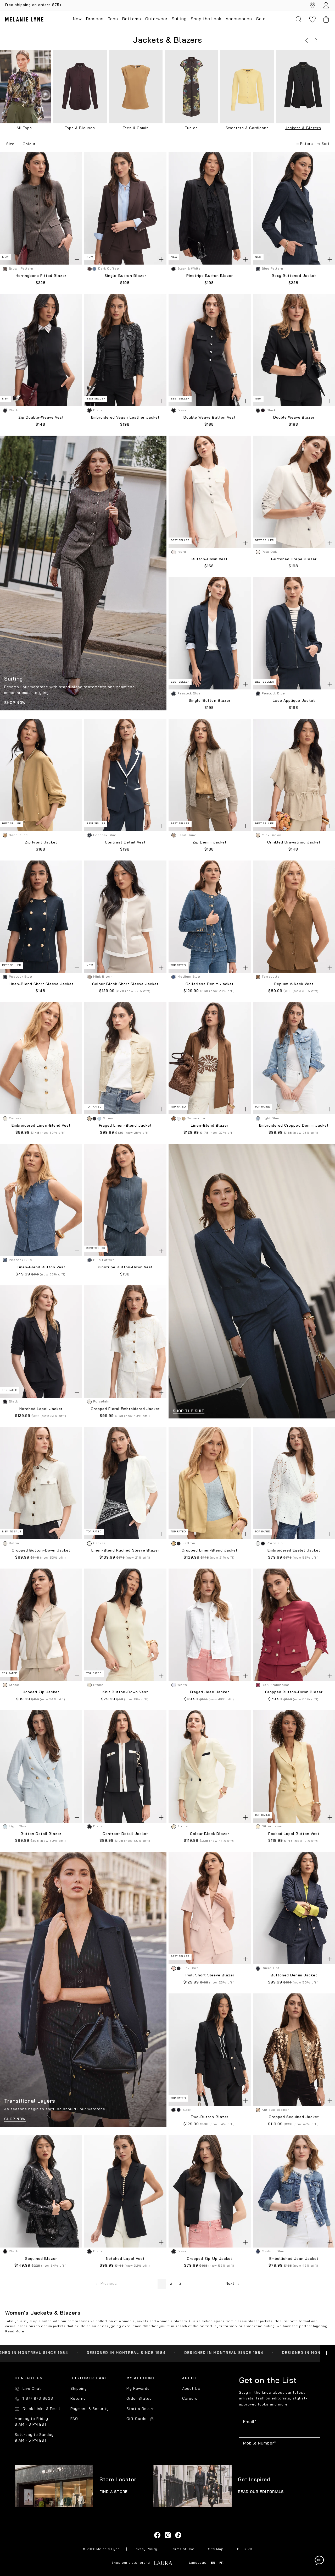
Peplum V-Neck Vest (294, 984)
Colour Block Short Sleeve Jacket (125, 984)
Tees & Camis (136, 128)
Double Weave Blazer (294, 418)
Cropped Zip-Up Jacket (210, 2259)
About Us (191, 2389)
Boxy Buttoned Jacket (294, 276)
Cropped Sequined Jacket (294, 2117)
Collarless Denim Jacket (210, 984)
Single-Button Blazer (125, 276)
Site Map (216, 2549)
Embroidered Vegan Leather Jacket (125, 418)
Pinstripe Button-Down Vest (125, 1267)
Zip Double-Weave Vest (41, 418)
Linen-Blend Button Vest (41, 1267)
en (213, 2563)
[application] (319, 2560)
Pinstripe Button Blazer (210, 276)
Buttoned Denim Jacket (294, 1975)
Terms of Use (183, 2549)
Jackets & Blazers (303, 128)
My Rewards (138, 2389)
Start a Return (141, 2409)
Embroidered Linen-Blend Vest (41, 1126)
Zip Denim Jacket (210, 843)
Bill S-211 (245, 2549)
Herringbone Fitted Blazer (41, 276)
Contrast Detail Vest (125, 843)
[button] (307, 40)
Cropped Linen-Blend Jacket (210, 1551)
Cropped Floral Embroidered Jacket (125, 1409)
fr (221, 2563)
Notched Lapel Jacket (41, 1409)
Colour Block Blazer (210, 1834)
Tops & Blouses (80, 128)
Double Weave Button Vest (210, 418)
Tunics (191, 128)
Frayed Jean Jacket (210, 1692)
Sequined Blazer (41, 2259)
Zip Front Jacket (41, 843)
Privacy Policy (145, 2549)
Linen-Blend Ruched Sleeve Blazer (125, 1551)
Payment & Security (90, 2409)
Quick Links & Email (41, 2409)
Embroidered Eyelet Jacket (294, 1551)
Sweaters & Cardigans (247, 128)
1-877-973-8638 (38, 2399)
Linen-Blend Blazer (210, 1126)
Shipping (79, 2389)
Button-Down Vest (210, 559)
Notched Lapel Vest (125, 2259)
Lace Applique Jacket (294, 701)
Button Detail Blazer (41, 1834)
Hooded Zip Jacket (41, 1692)
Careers (190, 2399)
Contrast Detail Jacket (125, 1834)
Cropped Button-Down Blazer (294, 1692)
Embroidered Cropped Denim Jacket (294, 1126)
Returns (78, 2399)
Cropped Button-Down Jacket (41, 1551)
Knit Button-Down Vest (125, 1692)
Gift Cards (136, 2419)
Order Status (139, 2399)
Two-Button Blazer (210, 2117)
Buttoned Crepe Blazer (294, 559)
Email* (250, 2422)
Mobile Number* (260, 2443)
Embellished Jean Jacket (294, 2259)
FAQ (74, 2419)
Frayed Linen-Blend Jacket (125, 1126)
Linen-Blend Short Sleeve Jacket (41, 984)
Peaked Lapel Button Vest (294, 1834)
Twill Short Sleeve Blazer (210, 1975)
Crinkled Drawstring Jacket (294, 843)
